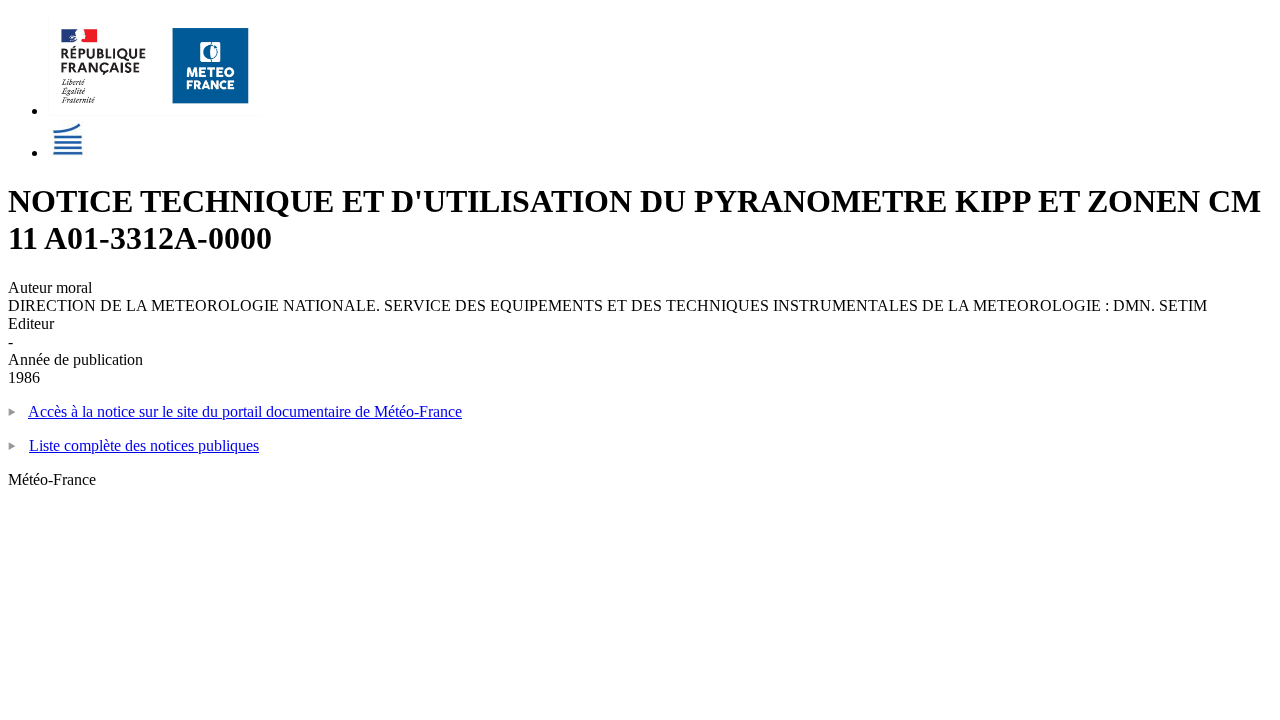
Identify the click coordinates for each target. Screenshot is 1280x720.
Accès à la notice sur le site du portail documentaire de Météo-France (245, 411)
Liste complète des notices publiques (144, 445)
